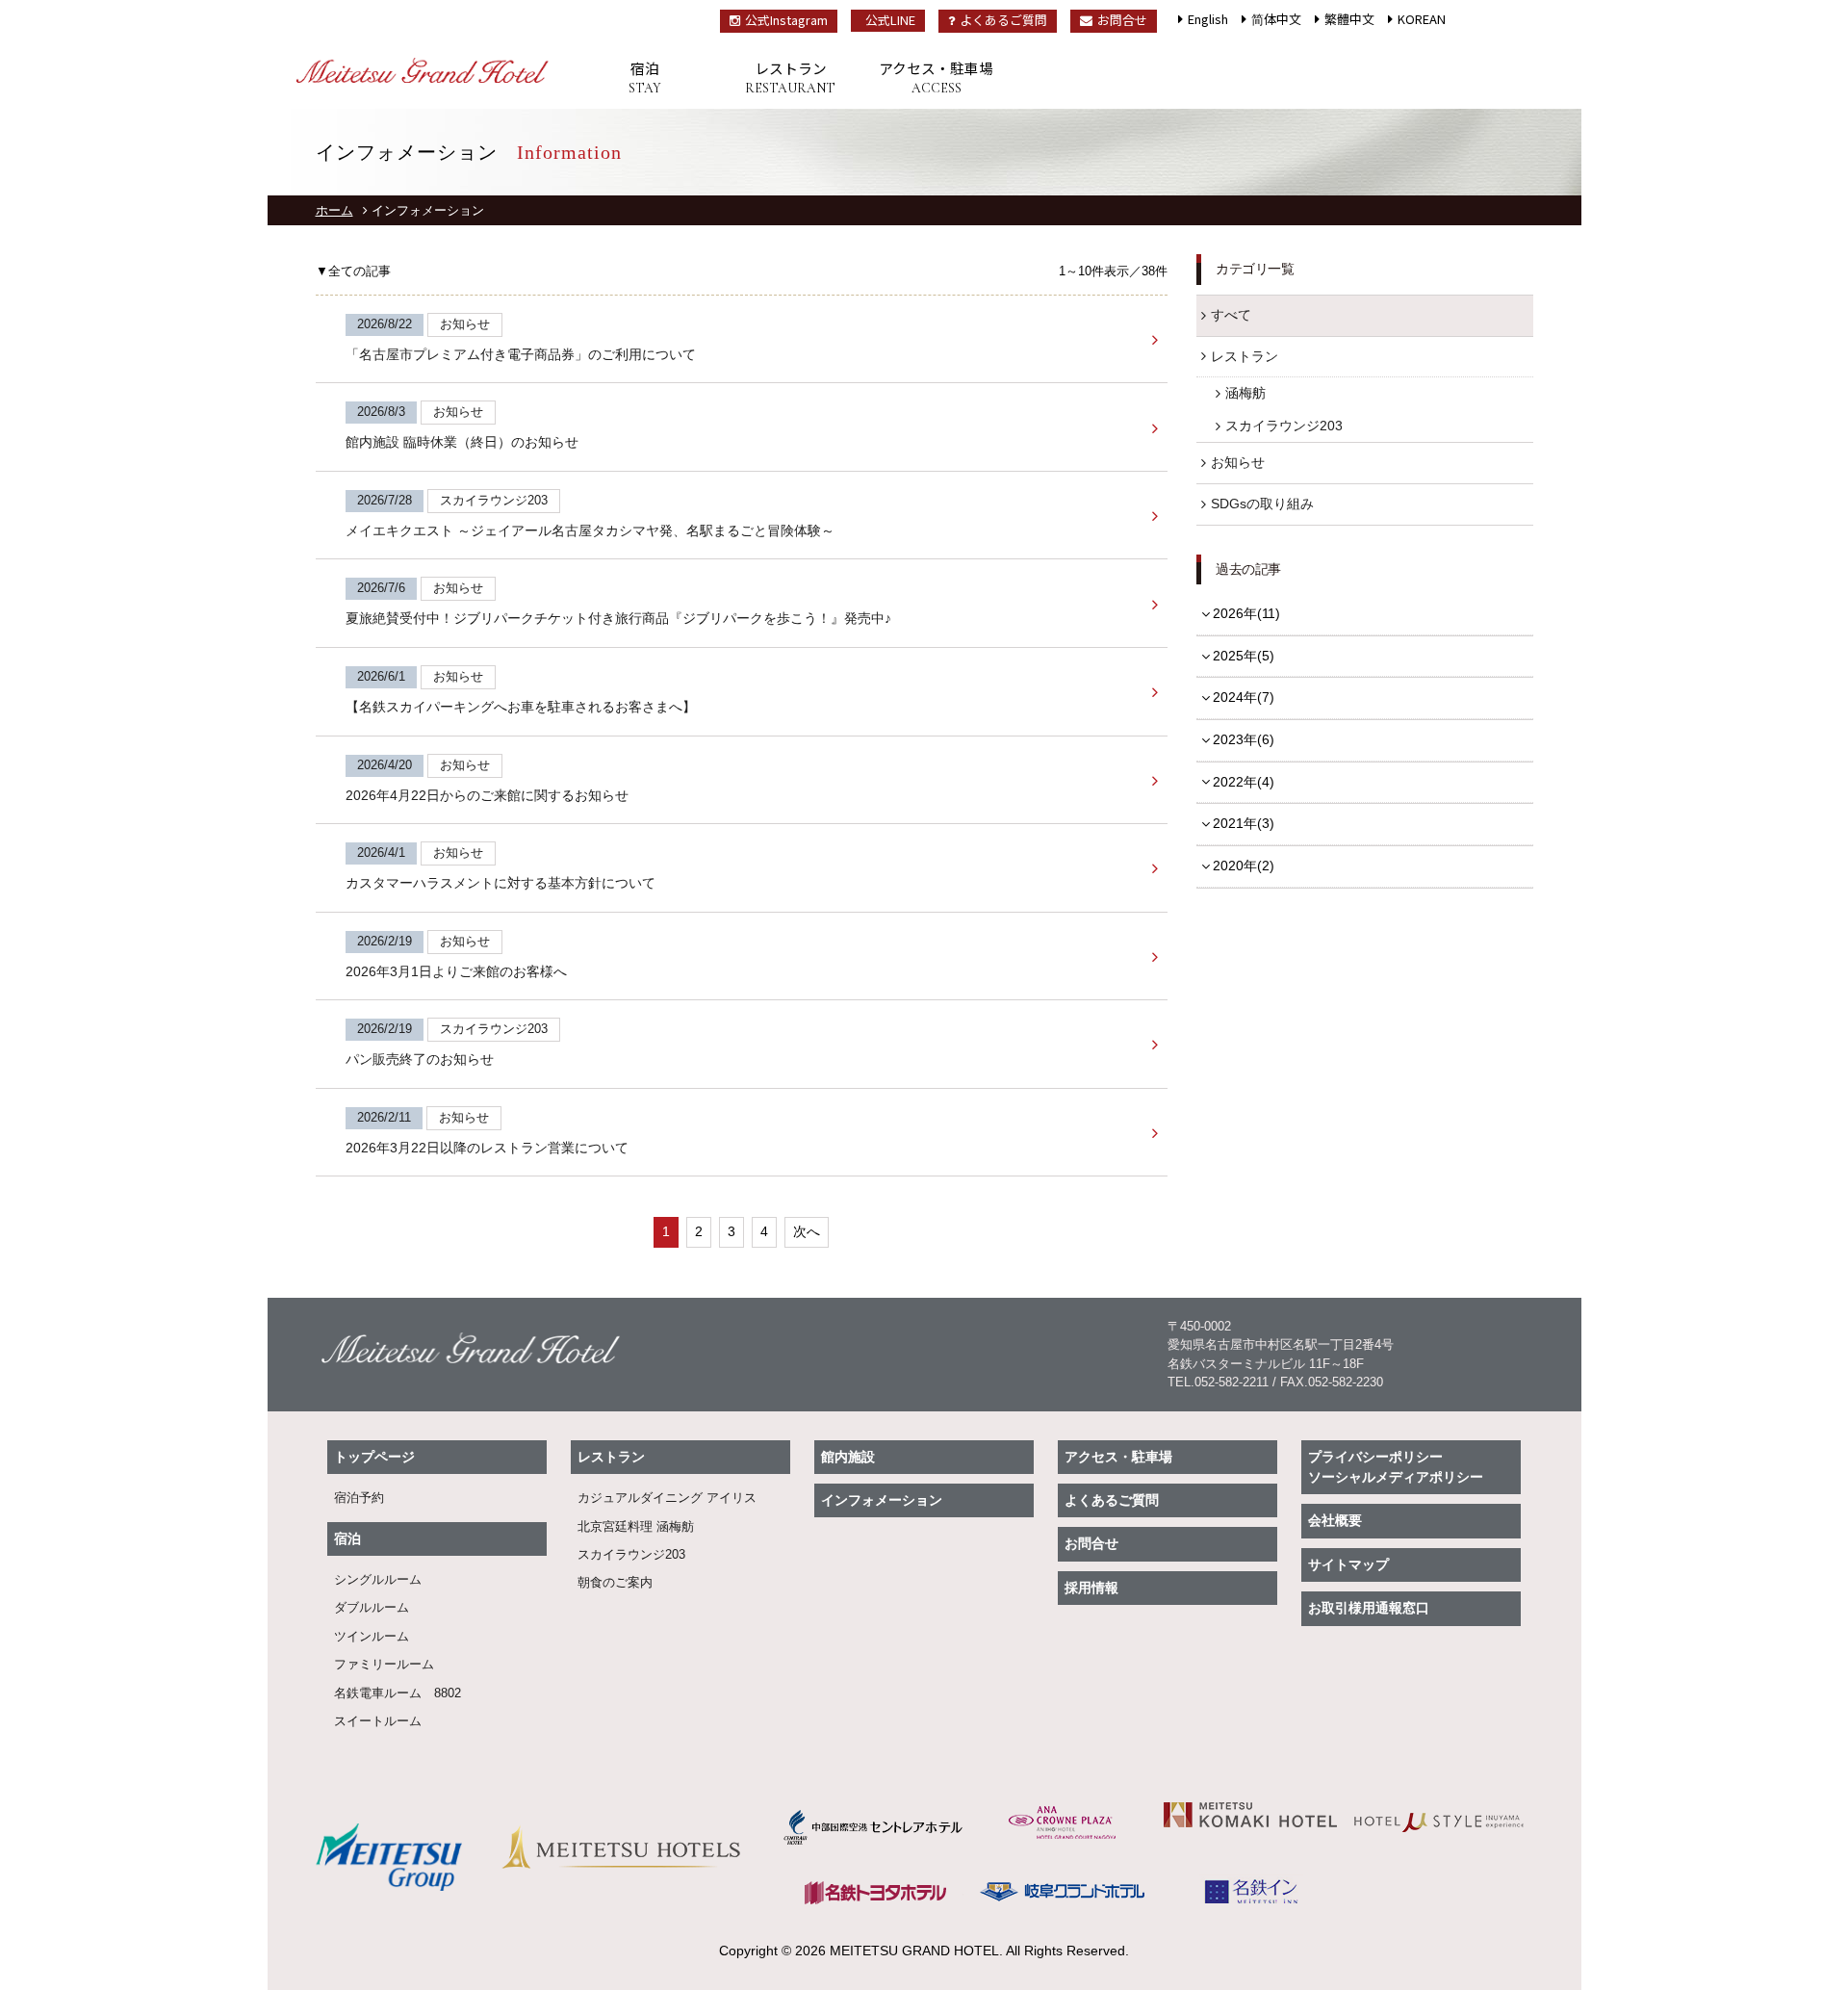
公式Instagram (786, 20)
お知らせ (1238, 462)
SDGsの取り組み (1262, 504)
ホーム (334, 210)
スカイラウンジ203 (1284, 426)
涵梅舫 (1245, 393)
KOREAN (1422, 19)
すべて (1231, 315)
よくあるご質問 (1003, 20)
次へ (807, 1231)
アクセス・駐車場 (936, 77)
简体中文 (1276, 19)
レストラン (790, 77)
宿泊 (645, 77)
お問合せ (1122, 20)
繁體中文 (1349, 19)
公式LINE (890, 20)
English (1208, 19)
